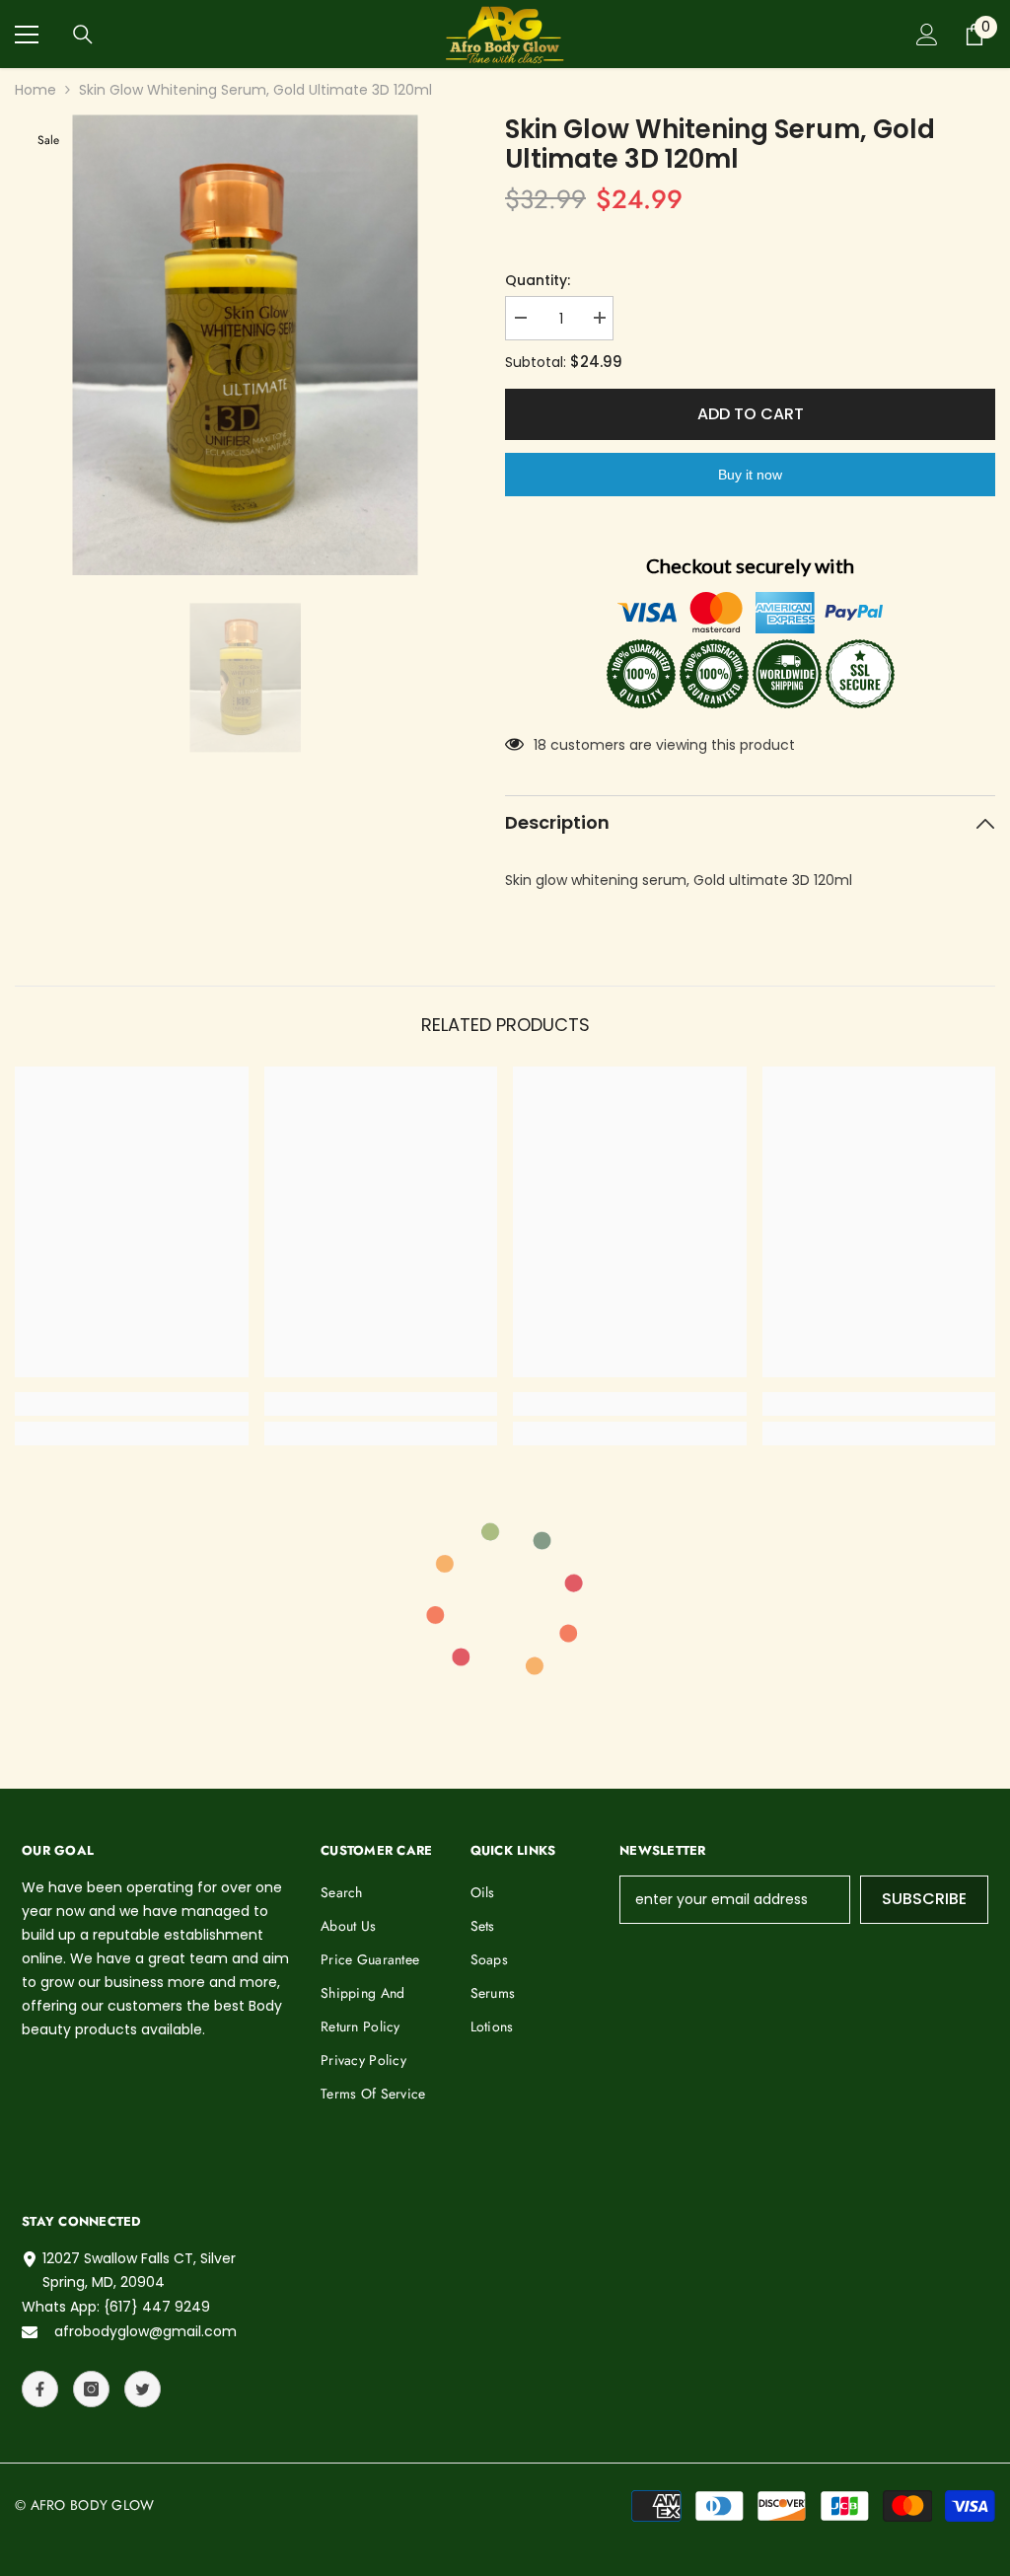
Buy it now (750, 475)
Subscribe (924, 1899)
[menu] (27, 35)
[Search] (83, 35)
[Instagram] (91, 2389)
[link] (132, 1404)
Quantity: (538, 280)
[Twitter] (143, 2389)
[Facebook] (40, 2389)
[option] (245, 345)
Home (36, 90)
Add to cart (751, 414)
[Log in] (927, 35)
